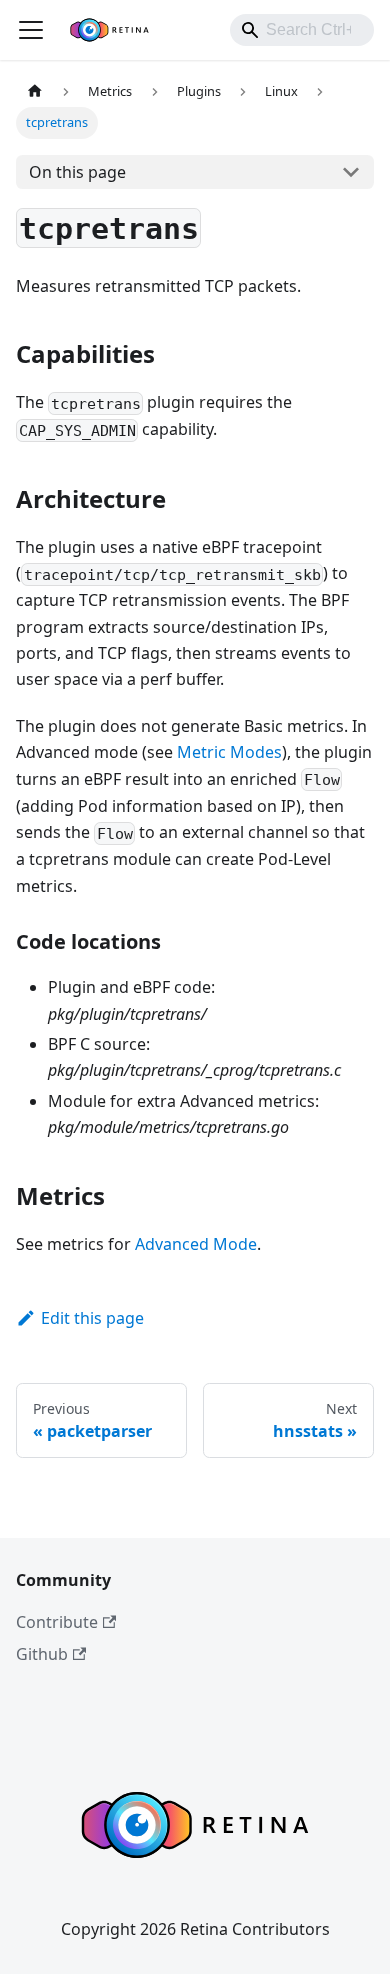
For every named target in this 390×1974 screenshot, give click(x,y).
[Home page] (35, 91)
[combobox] (302, 30)
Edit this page (92, 1318)
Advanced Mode (196, 1244)
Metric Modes (229, 752)
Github (42, 1654)
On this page (77, 172)
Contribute (57, 1622)
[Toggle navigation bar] (31, 30)
